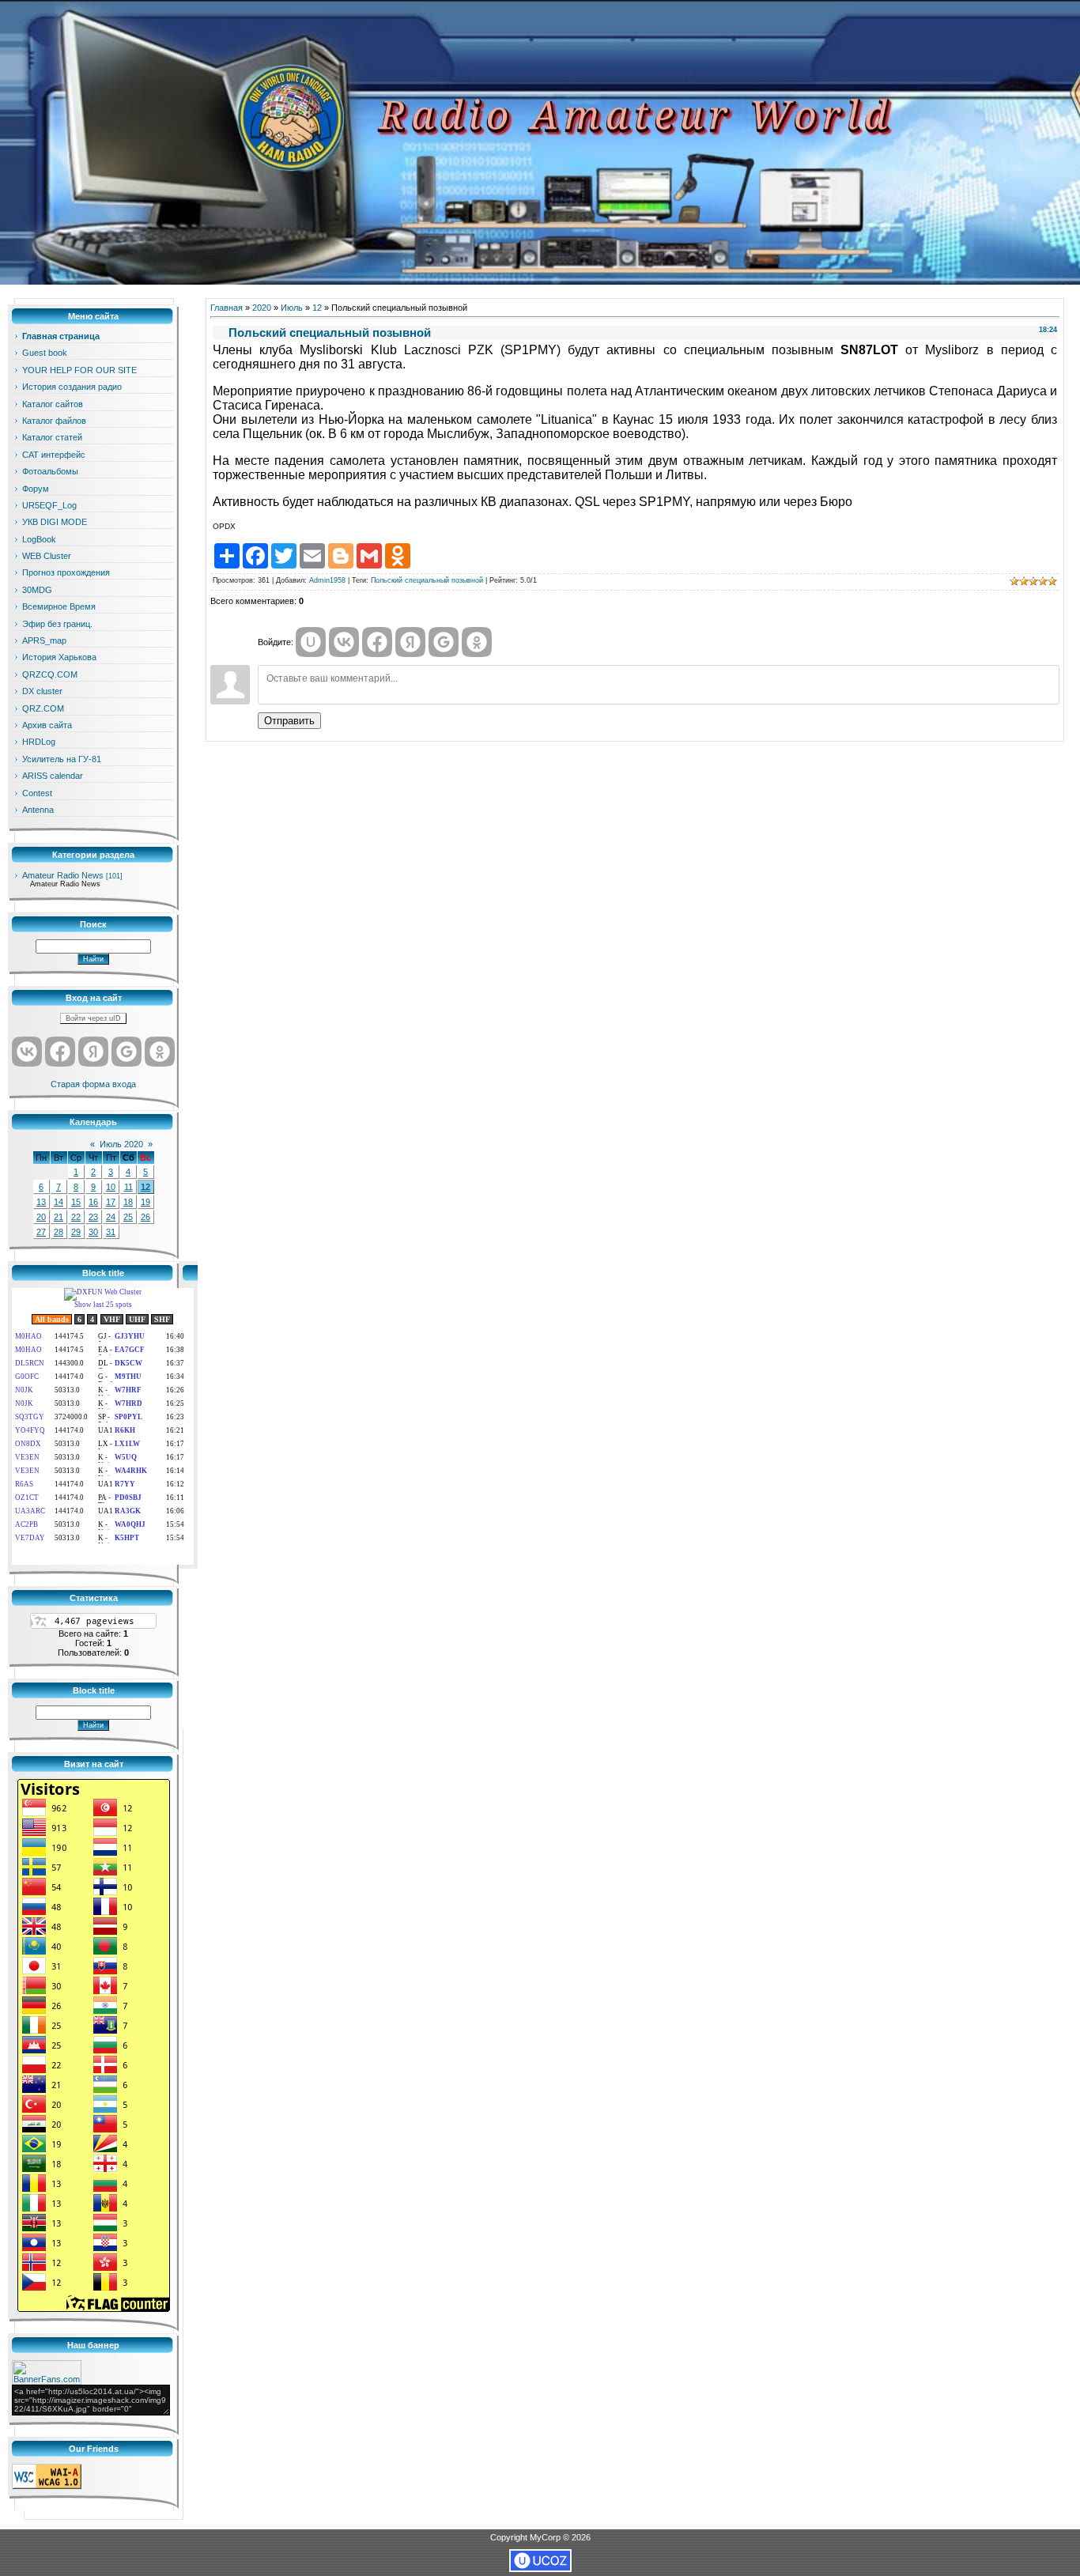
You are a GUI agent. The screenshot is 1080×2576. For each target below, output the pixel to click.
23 (93, 1217)
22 (76, 1217)
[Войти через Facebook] (60, 1052)
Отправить (289, 721)
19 (145, 1202)
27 (41, 1232)
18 (128, 1202)
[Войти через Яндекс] (93, 1052)
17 (111, 1202)
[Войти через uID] (311, 642)
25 (128, 1217)
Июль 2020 (121, 1144)
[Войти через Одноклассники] (160, 1052)
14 (59, 1202)
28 (59, 1232)
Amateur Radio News (63, 875)
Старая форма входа (93, 1084)
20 (41, 1217)
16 (93, 1202)
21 (59, 1217)
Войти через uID (93, 1018)
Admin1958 (327, 580)
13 (41, 1202)
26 (145, 1217)
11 (128, 1187)
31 (111, 1232)
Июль (292, 308)
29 (76, 1232)
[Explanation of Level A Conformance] (47, 2486)
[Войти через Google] (127, 1052)
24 (111, 1217)
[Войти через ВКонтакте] (27, 1052)
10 (111, 1187)
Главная (227, 308)
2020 (262, 308)
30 (93, 1232)
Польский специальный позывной (427, 580)
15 (76, 1202)
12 (145, 1187)
